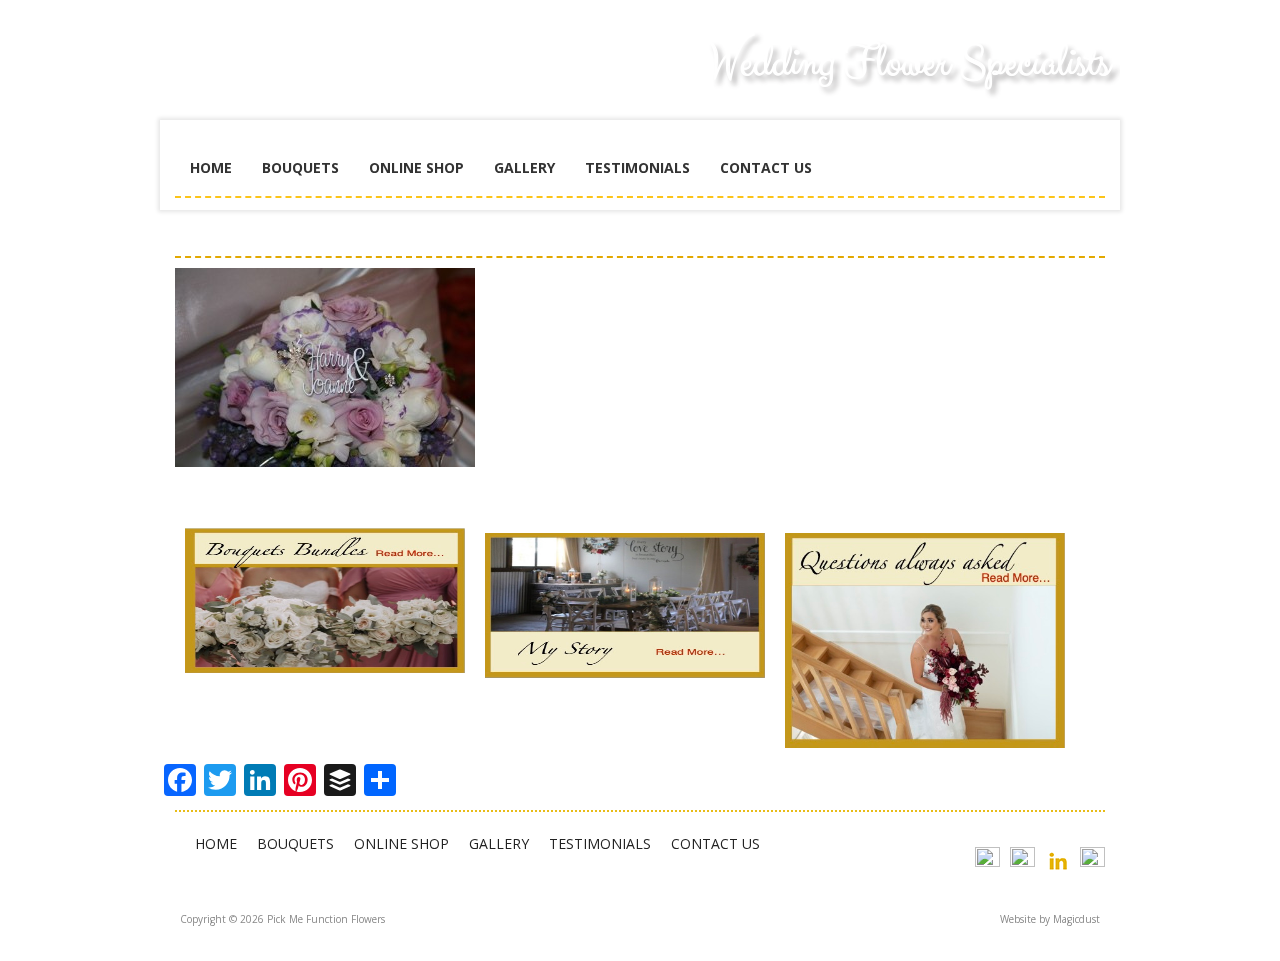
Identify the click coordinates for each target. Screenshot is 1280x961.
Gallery (524, 167)
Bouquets (300, 167)
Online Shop (416, 167)
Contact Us (766, 167)
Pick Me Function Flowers (325, 80)
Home (211, 167)
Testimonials (637, 167)
